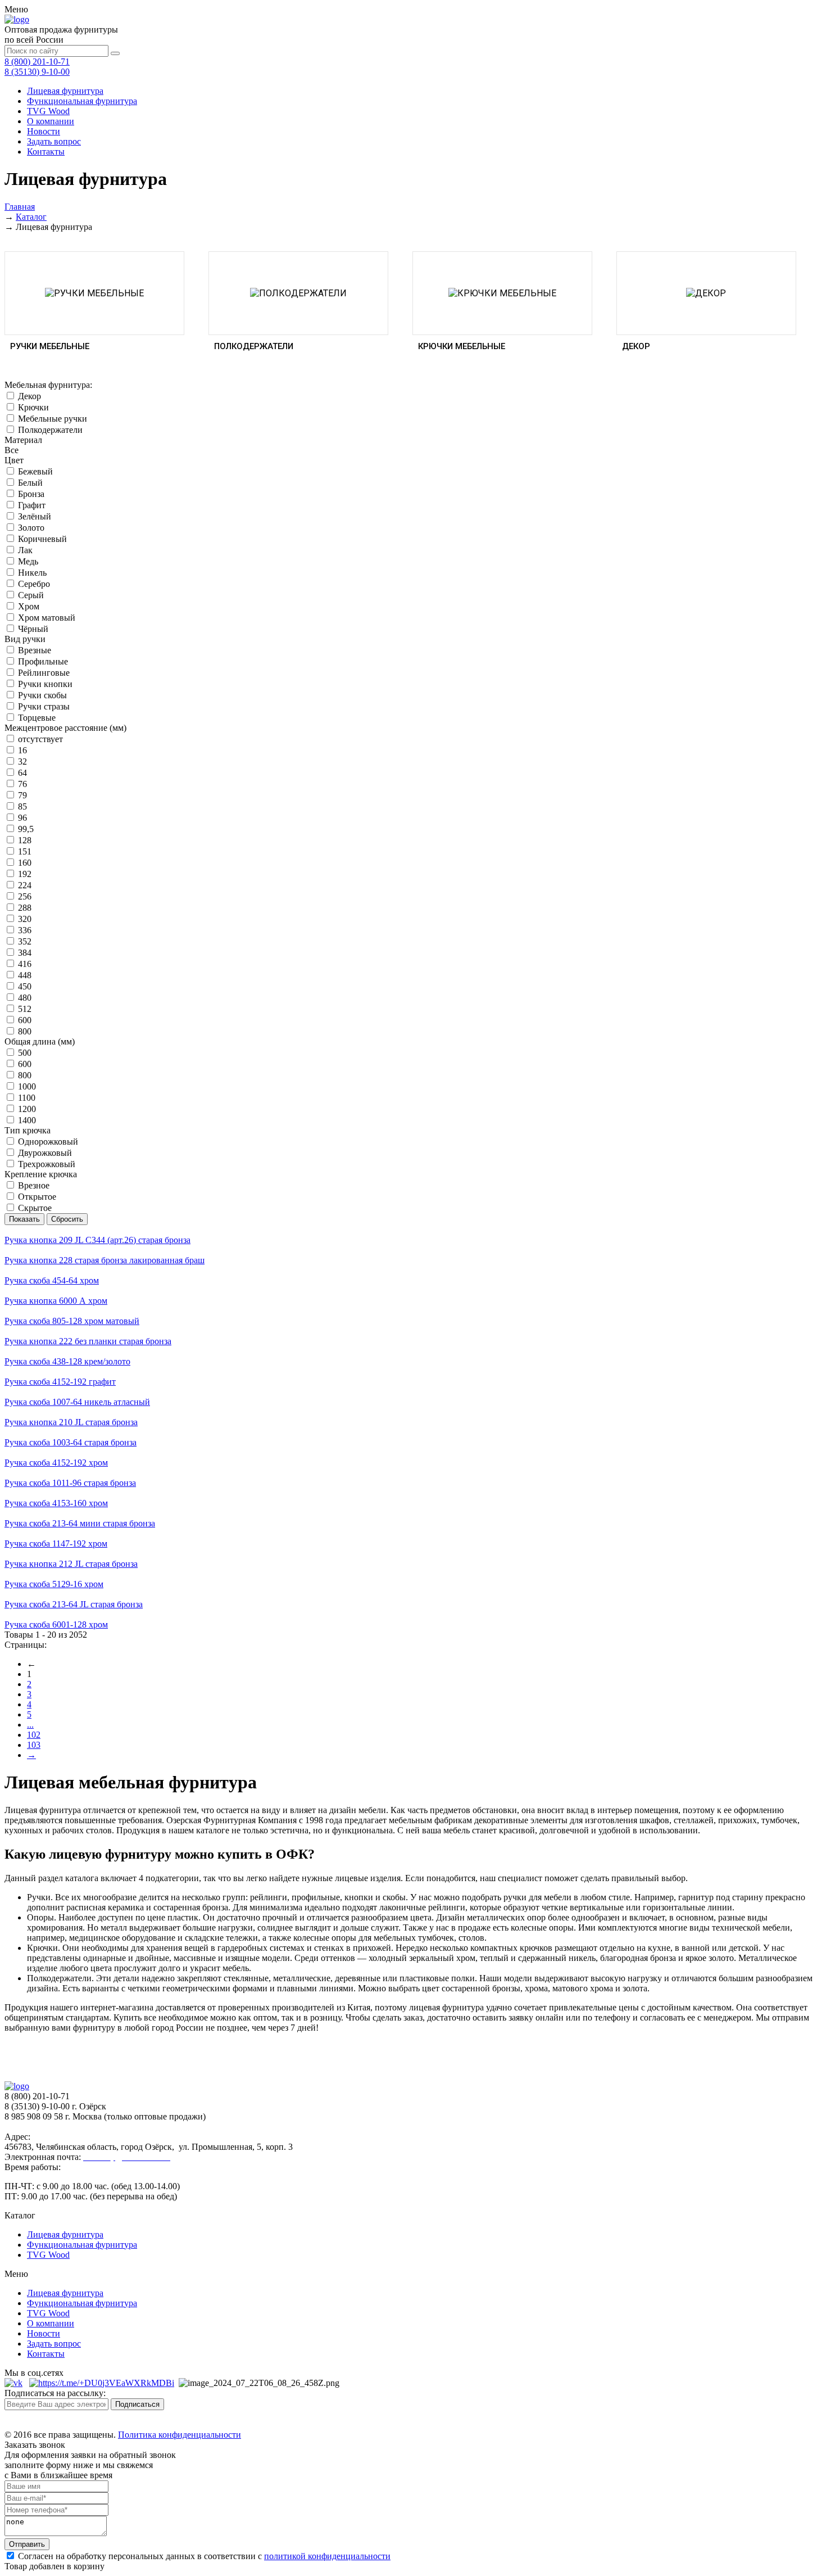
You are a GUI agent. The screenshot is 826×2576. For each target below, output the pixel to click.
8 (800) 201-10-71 (37, 62)
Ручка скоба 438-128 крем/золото (67, 1361)
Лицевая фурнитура (65, 91)
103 (34, 1745)
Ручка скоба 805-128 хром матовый (72, 1321)
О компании (51, 121)
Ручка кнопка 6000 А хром (56, 1301)
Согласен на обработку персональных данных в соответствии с (203, 2556)
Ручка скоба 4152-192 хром (56, 1463)
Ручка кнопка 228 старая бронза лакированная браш (105, 1260)
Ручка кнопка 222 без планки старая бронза (88, 1341)
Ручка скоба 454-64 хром (52, 1280)
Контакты (46, 152)
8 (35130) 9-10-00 (37, 72)
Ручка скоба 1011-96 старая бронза (70, 1483)
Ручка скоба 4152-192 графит (60, 1382)
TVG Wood (48, 111)
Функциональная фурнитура (82, 101)
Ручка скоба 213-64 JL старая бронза (74, 1604)
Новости (44, 131)
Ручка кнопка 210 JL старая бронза (71, 1422)
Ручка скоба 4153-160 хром (56, 1503)
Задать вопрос (54, 141)
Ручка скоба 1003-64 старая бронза (71, 1442)
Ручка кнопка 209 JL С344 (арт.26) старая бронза (97, 1240)
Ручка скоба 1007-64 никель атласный (77, 1402)
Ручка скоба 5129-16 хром (54, 1584)
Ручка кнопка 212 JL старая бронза (71, 1564)
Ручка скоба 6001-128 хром (56, 1624)
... (30, 1725)
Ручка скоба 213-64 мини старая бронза (80, 1523)
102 (34, 1735)
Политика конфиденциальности (180, 2435)
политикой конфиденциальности (327, 2556)
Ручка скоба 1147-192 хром (56, 1544)
